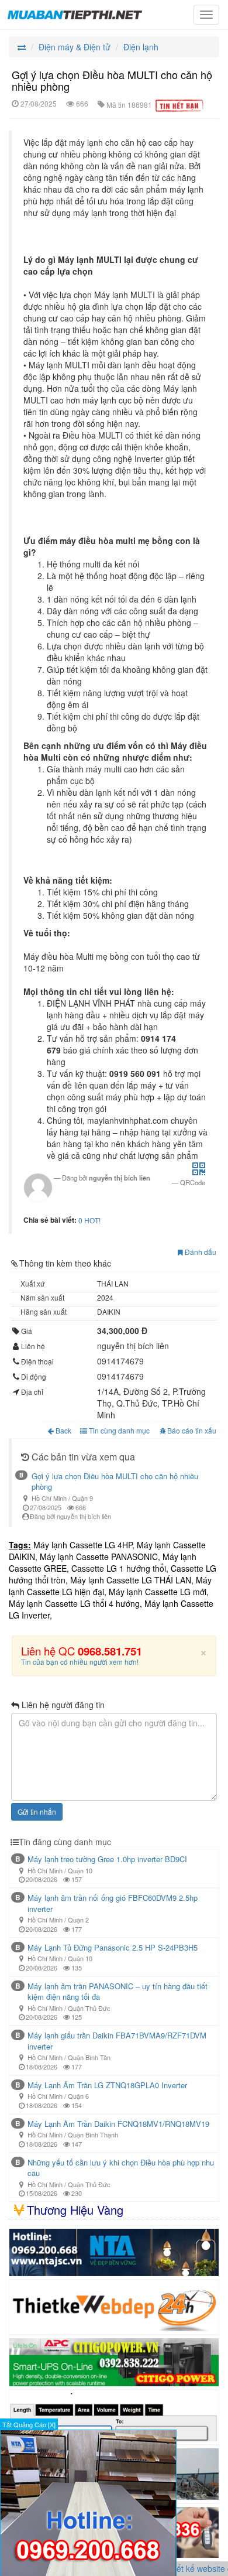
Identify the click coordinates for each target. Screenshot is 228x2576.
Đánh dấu (200, 1252)
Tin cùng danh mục (118, 1430)
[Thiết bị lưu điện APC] (114, 2362)
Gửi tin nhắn (37, 1812)
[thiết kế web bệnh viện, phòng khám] (114, 2307)
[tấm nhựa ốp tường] (114, 2253)
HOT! (92, 1220)
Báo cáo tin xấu (192, 1430)
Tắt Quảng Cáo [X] (29, 2424)
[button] (199, 1172)
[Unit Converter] (114, 2417)
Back (63, 1430)
